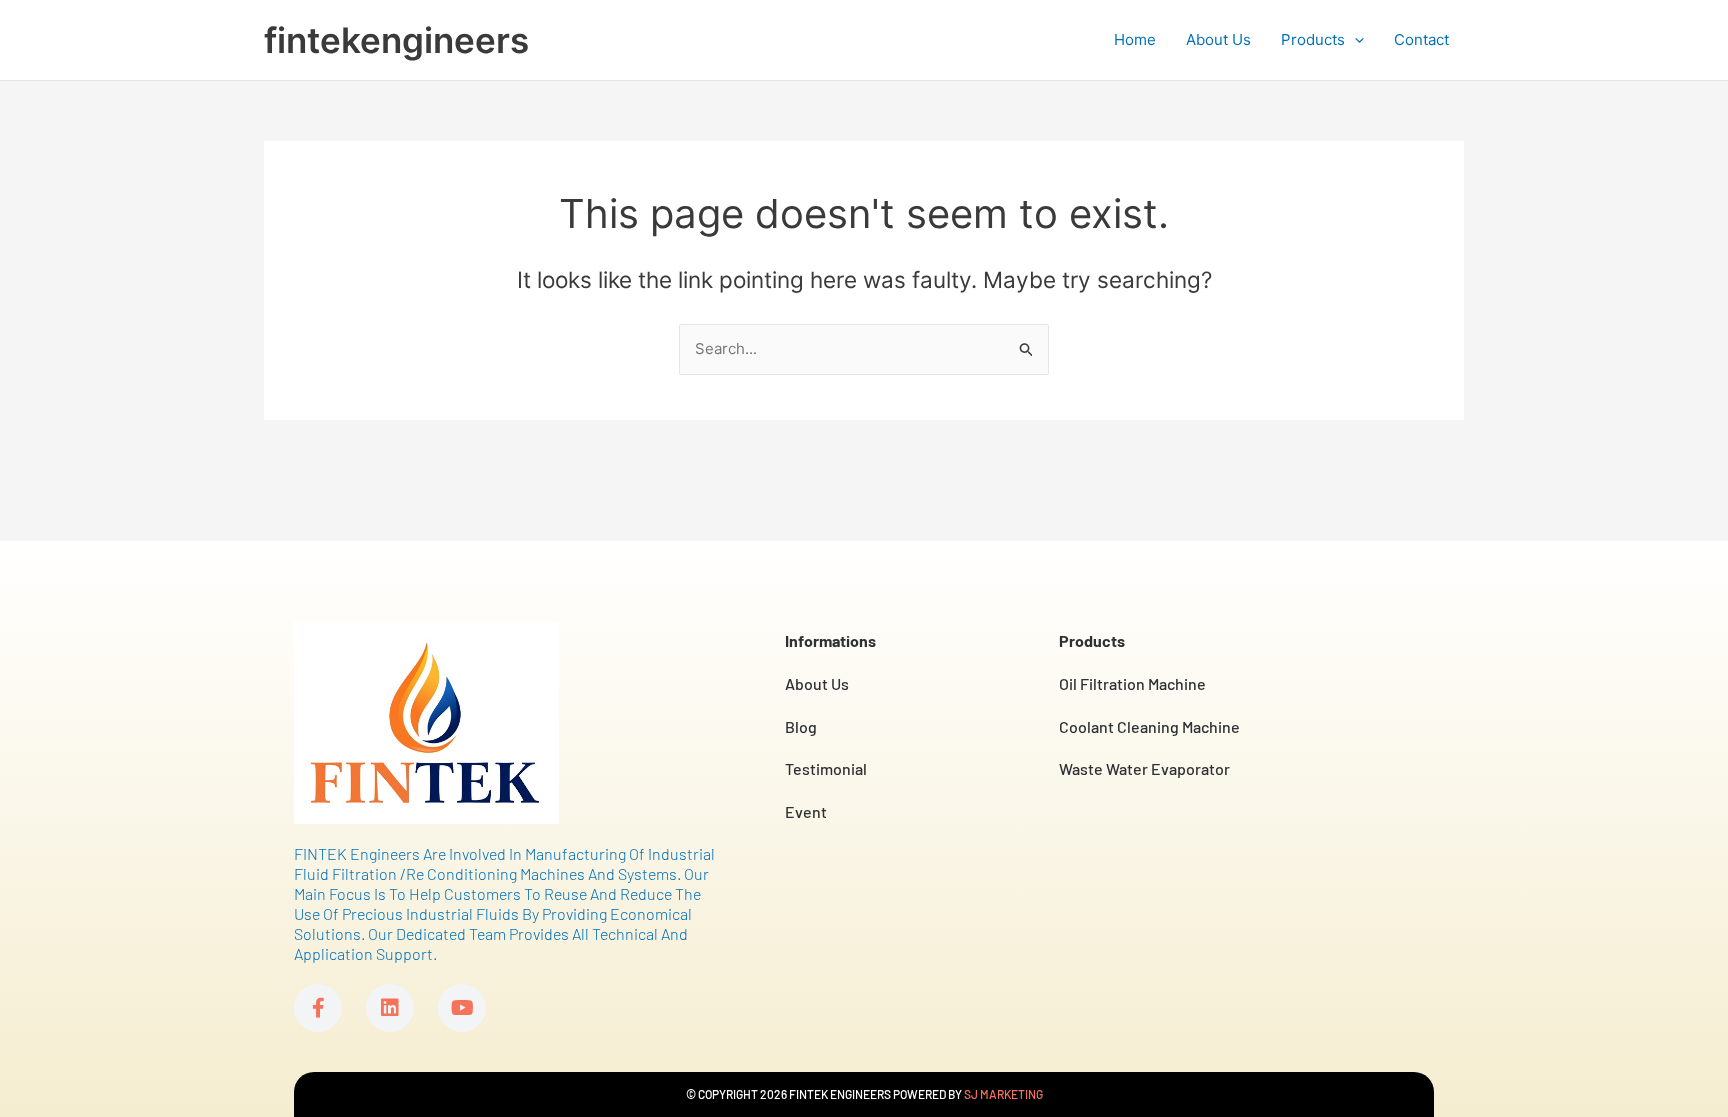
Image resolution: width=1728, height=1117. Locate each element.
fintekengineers (396, 40)
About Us (1218, 39)
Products (1313, 39)
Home (1135, 39)
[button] (1354, 40)
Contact (1421, 39)
